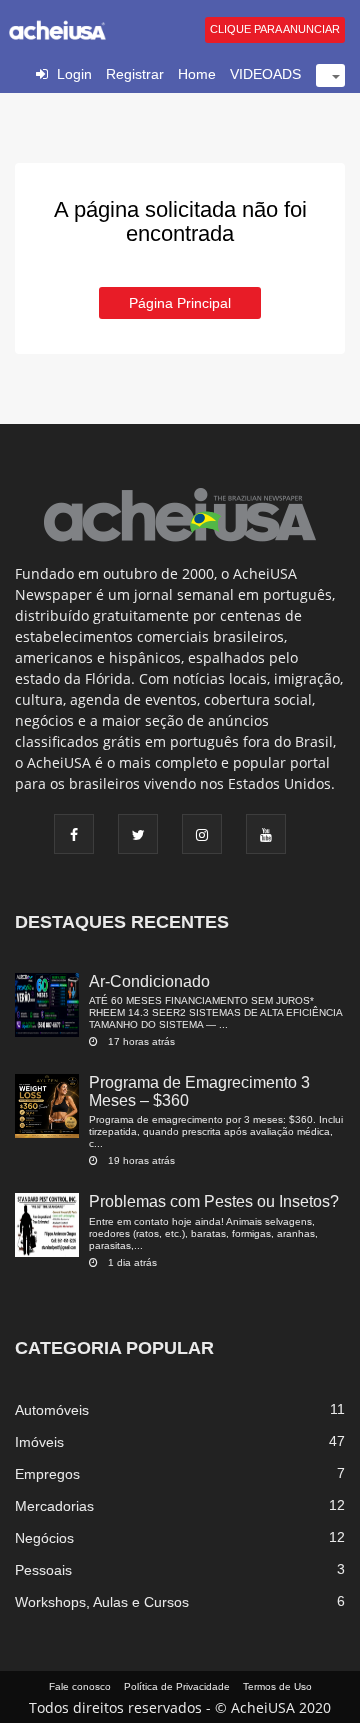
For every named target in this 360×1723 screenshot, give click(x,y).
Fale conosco (80, 1686)
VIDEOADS (265, 74)
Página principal (180, 303)
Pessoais (43, 1570)
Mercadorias (54, 1506)
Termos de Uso (277, 1686)
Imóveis (39, 1442)
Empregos (47, 1474)
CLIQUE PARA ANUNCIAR (275, 29)
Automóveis (52, 1410)
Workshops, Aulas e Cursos (102, 1602)
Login (74, 74)
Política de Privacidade (177, 1686)
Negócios (44, 1538)
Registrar (135, 74)
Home (197, 74)
